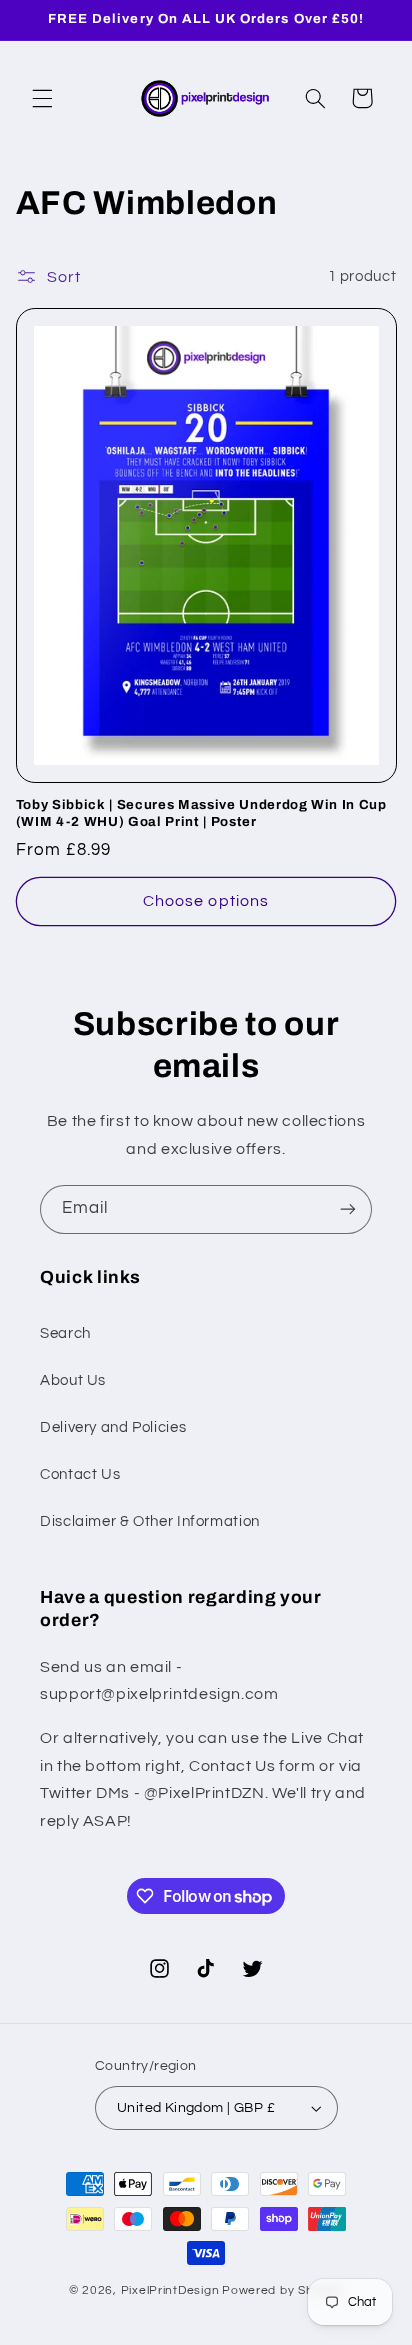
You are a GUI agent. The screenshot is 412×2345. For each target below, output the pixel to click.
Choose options (206, 901)
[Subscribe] (348, 1209)
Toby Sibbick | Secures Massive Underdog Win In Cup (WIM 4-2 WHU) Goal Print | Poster (201, 813)
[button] (42, 98)
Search (65, 1333)
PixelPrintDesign (170, 2290)
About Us (73, 1380)
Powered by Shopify (282, 2290)
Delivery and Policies (113, 1427)
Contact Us (80, 1474)
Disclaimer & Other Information (150, 1521)
